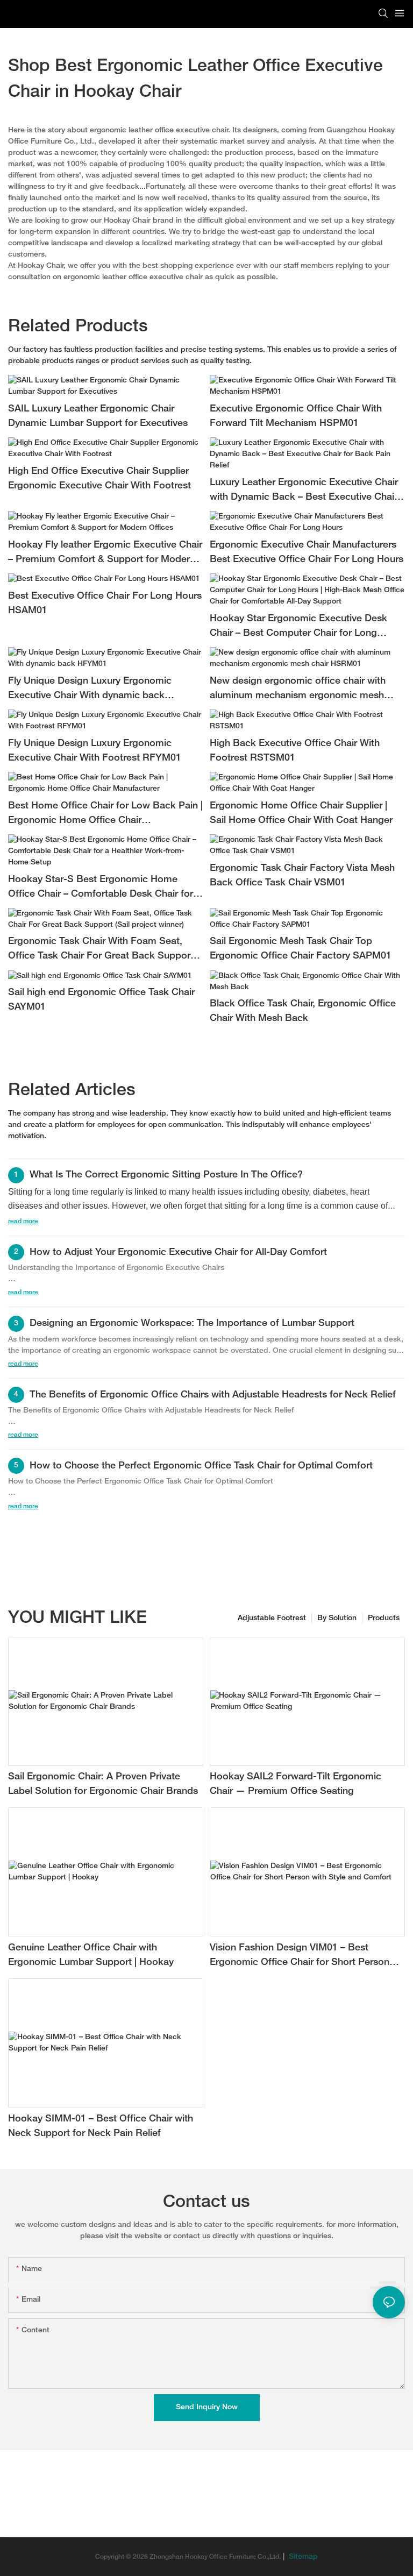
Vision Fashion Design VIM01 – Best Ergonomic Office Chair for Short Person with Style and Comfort (300, 1957)
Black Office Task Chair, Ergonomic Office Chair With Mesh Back (303, 1011)
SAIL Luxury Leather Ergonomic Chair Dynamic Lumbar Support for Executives (98, 416)
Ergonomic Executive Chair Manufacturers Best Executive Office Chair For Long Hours (307, 552)
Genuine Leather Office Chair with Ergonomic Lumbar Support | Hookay (91, 1955)
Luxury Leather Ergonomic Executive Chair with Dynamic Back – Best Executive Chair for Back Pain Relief (304, 491)
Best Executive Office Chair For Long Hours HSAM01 (105, 604)
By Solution (337, 1618)
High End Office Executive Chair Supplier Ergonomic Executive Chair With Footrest (99, 479)
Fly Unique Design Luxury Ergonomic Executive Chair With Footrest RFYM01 (95, 751)
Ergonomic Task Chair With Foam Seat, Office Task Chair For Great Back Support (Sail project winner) (101, 950)
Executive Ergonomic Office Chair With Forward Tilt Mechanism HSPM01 (296, 416)
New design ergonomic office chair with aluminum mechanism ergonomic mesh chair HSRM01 (298, 690)
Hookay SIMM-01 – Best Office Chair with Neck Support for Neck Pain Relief (101, 2126)
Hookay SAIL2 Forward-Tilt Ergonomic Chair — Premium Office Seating (295, 1784)
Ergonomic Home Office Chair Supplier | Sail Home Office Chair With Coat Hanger (301, 813)
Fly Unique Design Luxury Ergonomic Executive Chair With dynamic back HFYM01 (90, 690)
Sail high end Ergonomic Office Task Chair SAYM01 (101, 1000)
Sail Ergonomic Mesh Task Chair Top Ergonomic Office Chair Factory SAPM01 (301, 949)
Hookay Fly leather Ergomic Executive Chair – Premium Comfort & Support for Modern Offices (105, 554)
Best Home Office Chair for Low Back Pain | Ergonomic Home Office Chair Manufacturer (105, 815)
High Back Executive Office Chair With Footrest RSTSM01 (295, 751)
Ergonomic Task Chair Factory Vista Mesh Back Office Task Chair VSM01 (302, 876)
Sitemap (302, 2557)
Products (384, 1618)
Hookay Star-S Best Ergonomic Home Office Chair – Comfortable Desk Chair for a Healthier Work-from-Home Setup (105, 888)
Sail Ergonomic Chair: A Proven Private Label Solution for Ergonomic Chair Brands (103, 1784)
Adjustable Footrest (272, 1618)
